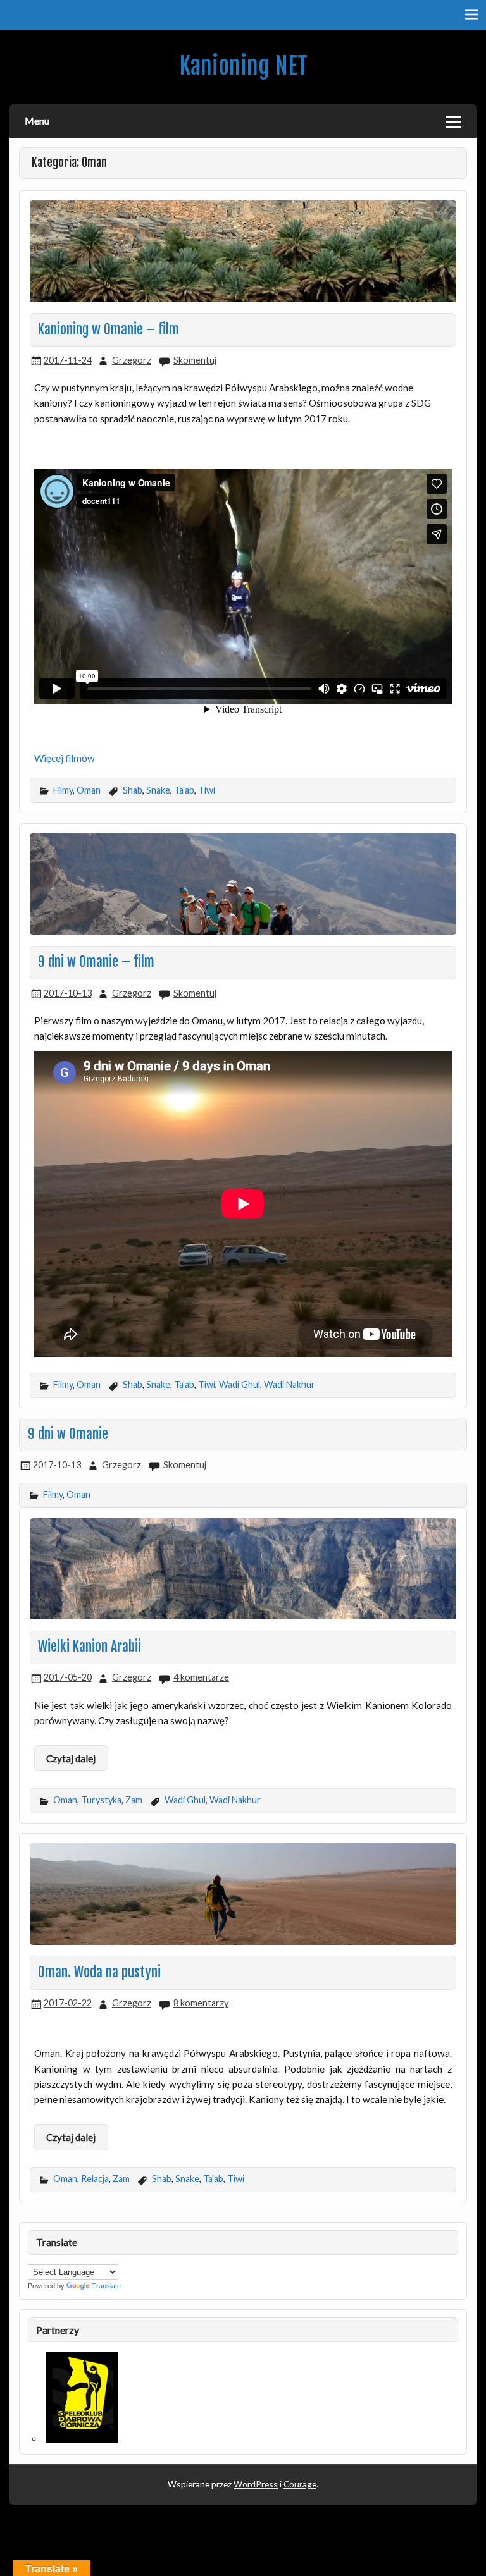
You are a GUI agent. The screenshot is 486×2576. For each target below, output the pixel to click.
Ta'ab (184, 790)
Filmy (63, 790)
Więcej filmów (65, 758)
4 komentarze (201, 1677)
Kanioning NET (243, 66)
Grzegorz (132, 360)
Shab (133, 790)
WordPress (256, 2484)
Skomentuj (195, 360)
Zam (134, 1800)
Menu (37, 120)
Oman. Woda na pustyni (99, 1972)
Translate (106, 2286)
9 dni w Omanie (68, 1434)
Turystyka (101, 1800)
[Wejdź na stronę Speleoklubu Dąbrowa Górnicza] (82, 2439)
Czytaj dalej (71, 1758)
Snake (158, 790)
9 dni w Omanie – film (96, 962)
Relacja (95, 2179)
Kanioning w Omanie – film (109, 329)
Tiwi (207, 790)
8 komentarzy (201, 2003)
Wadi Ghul (240, 1384)
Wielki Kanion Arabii (90, 1647)
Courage (300, 2484)
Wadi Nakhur (290, 1384)
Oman (89, 790)
